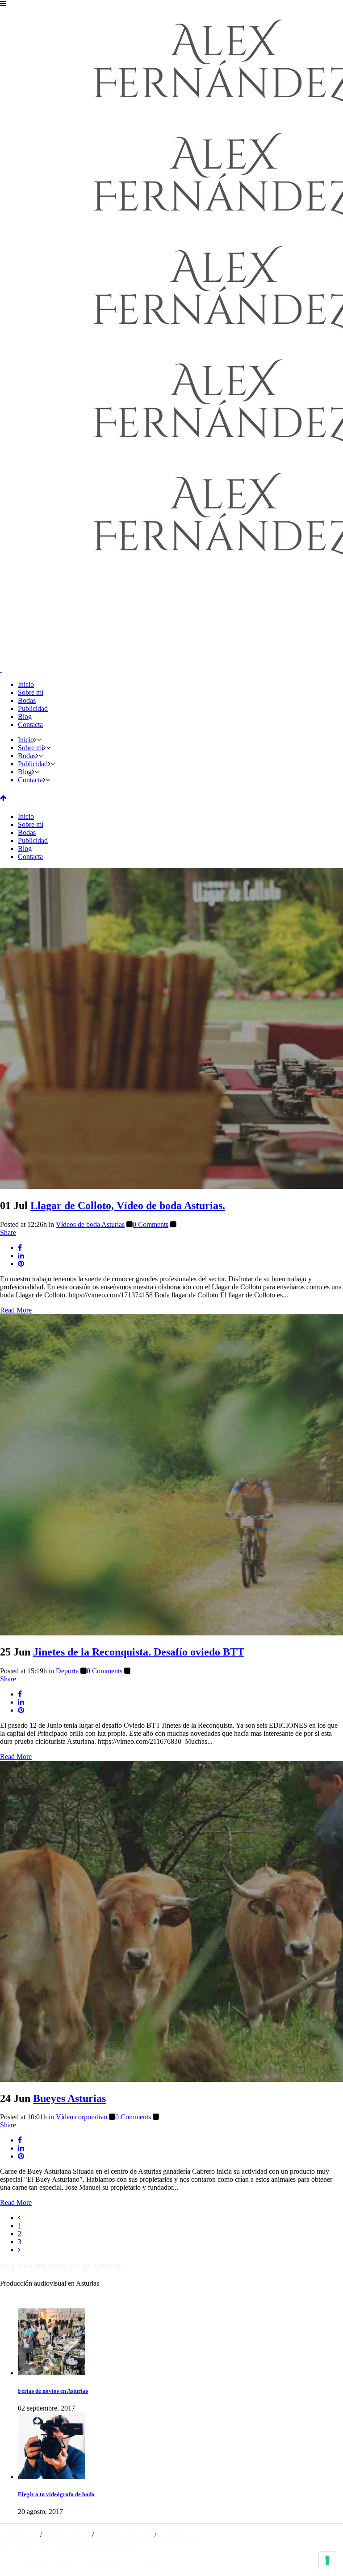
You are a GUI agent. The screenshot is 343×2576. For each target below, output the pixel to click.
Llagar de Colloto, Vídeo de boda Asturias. (128, 1205)
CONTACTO (178, 2534)
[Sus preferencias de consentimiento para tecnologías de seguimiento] (327, 2560)
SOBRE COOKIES (124, 2534)
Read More (16, 1310)
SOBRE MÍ (21, 2534)
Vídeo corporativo (82, 2117)
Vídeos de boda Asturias (90, 1224)
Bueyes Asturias (69, 2098)
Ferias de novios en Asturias (53, 2391)
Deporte (67, 1671)
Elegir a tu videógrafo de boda (56, 2494)
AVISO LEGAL (67, 2534)
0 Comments (151, 1224)
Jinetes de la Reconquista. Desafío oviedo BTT (139, 1652)
